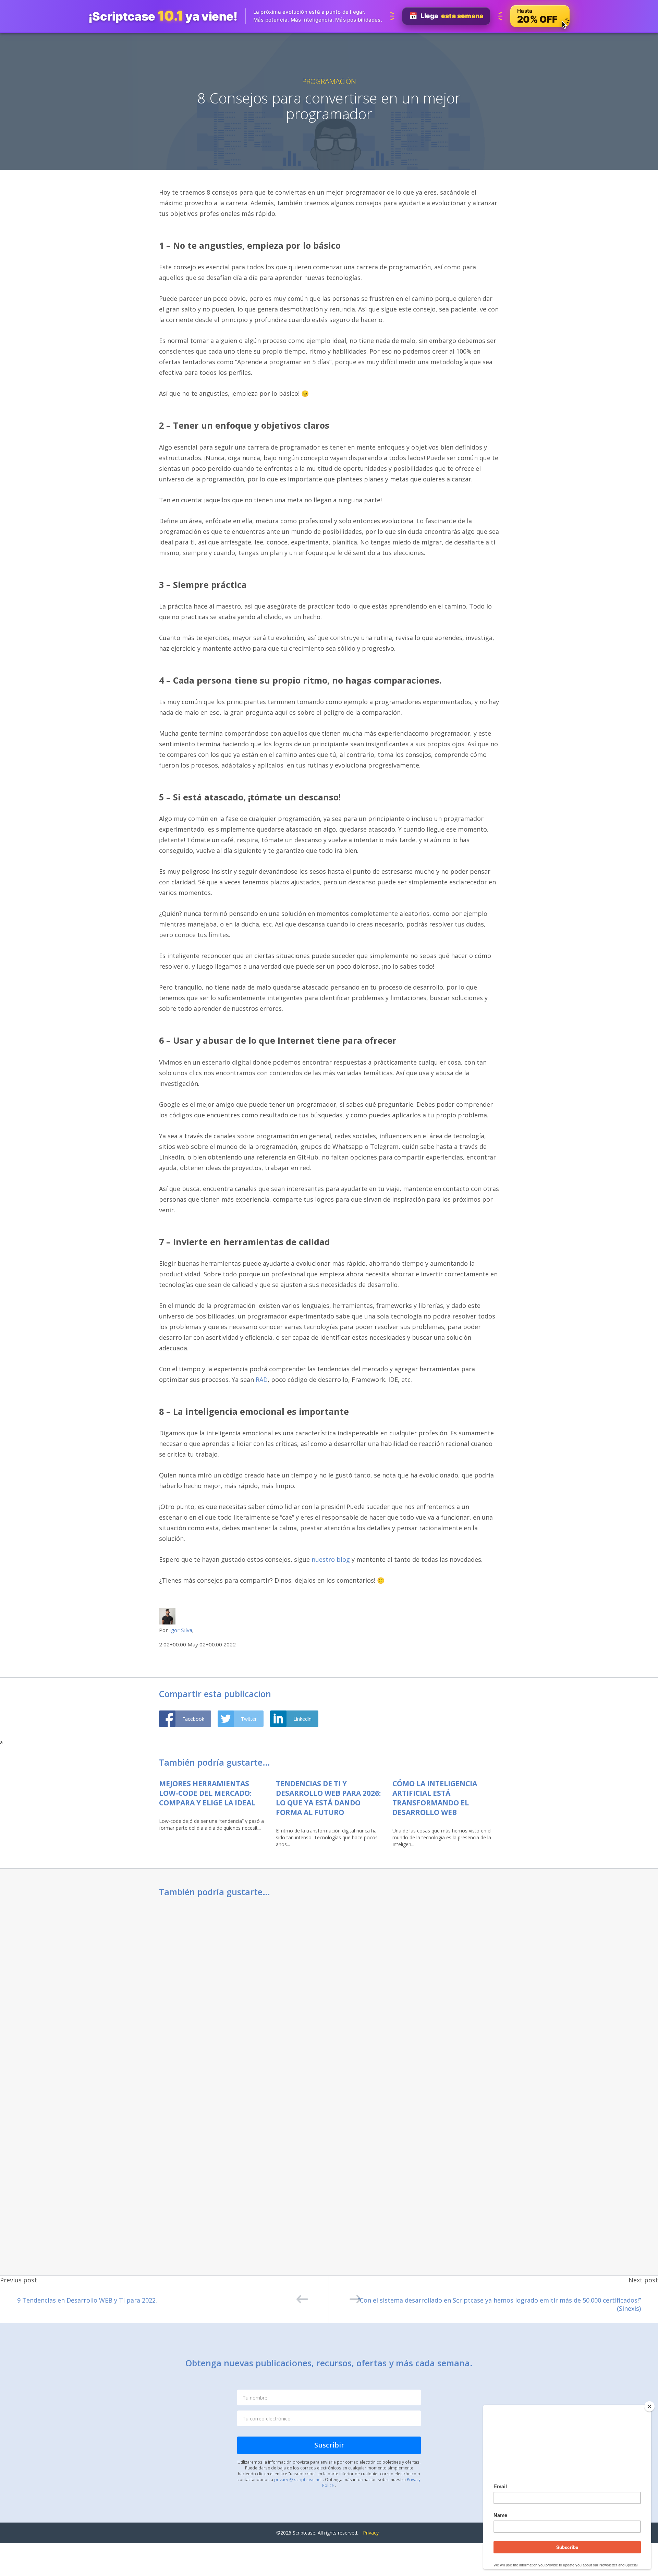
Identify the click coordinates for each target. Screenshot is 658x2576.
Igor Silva (181, 1630)
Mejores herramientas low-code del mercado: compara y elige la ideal (207, 1793)
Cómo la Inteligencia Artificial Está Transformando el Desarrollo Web (435, 1798)
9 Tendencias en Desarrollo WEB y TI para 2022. (87, 2300)
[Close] (649, 2406)
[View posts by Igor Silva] (167, 1616)
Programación (329, 81)
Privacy (371, 2533)
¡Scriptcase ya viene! (163, 16)
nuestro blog (331, 1559)
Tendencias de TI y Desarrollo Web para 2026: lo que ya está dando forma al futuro (328, 1798)
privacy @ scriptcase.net (298, 2479)
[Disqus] (329, 1994)
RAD (262, 1379)
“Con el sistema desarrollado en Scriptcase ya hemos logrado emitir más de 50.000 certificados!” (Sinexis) (499, 2304)
